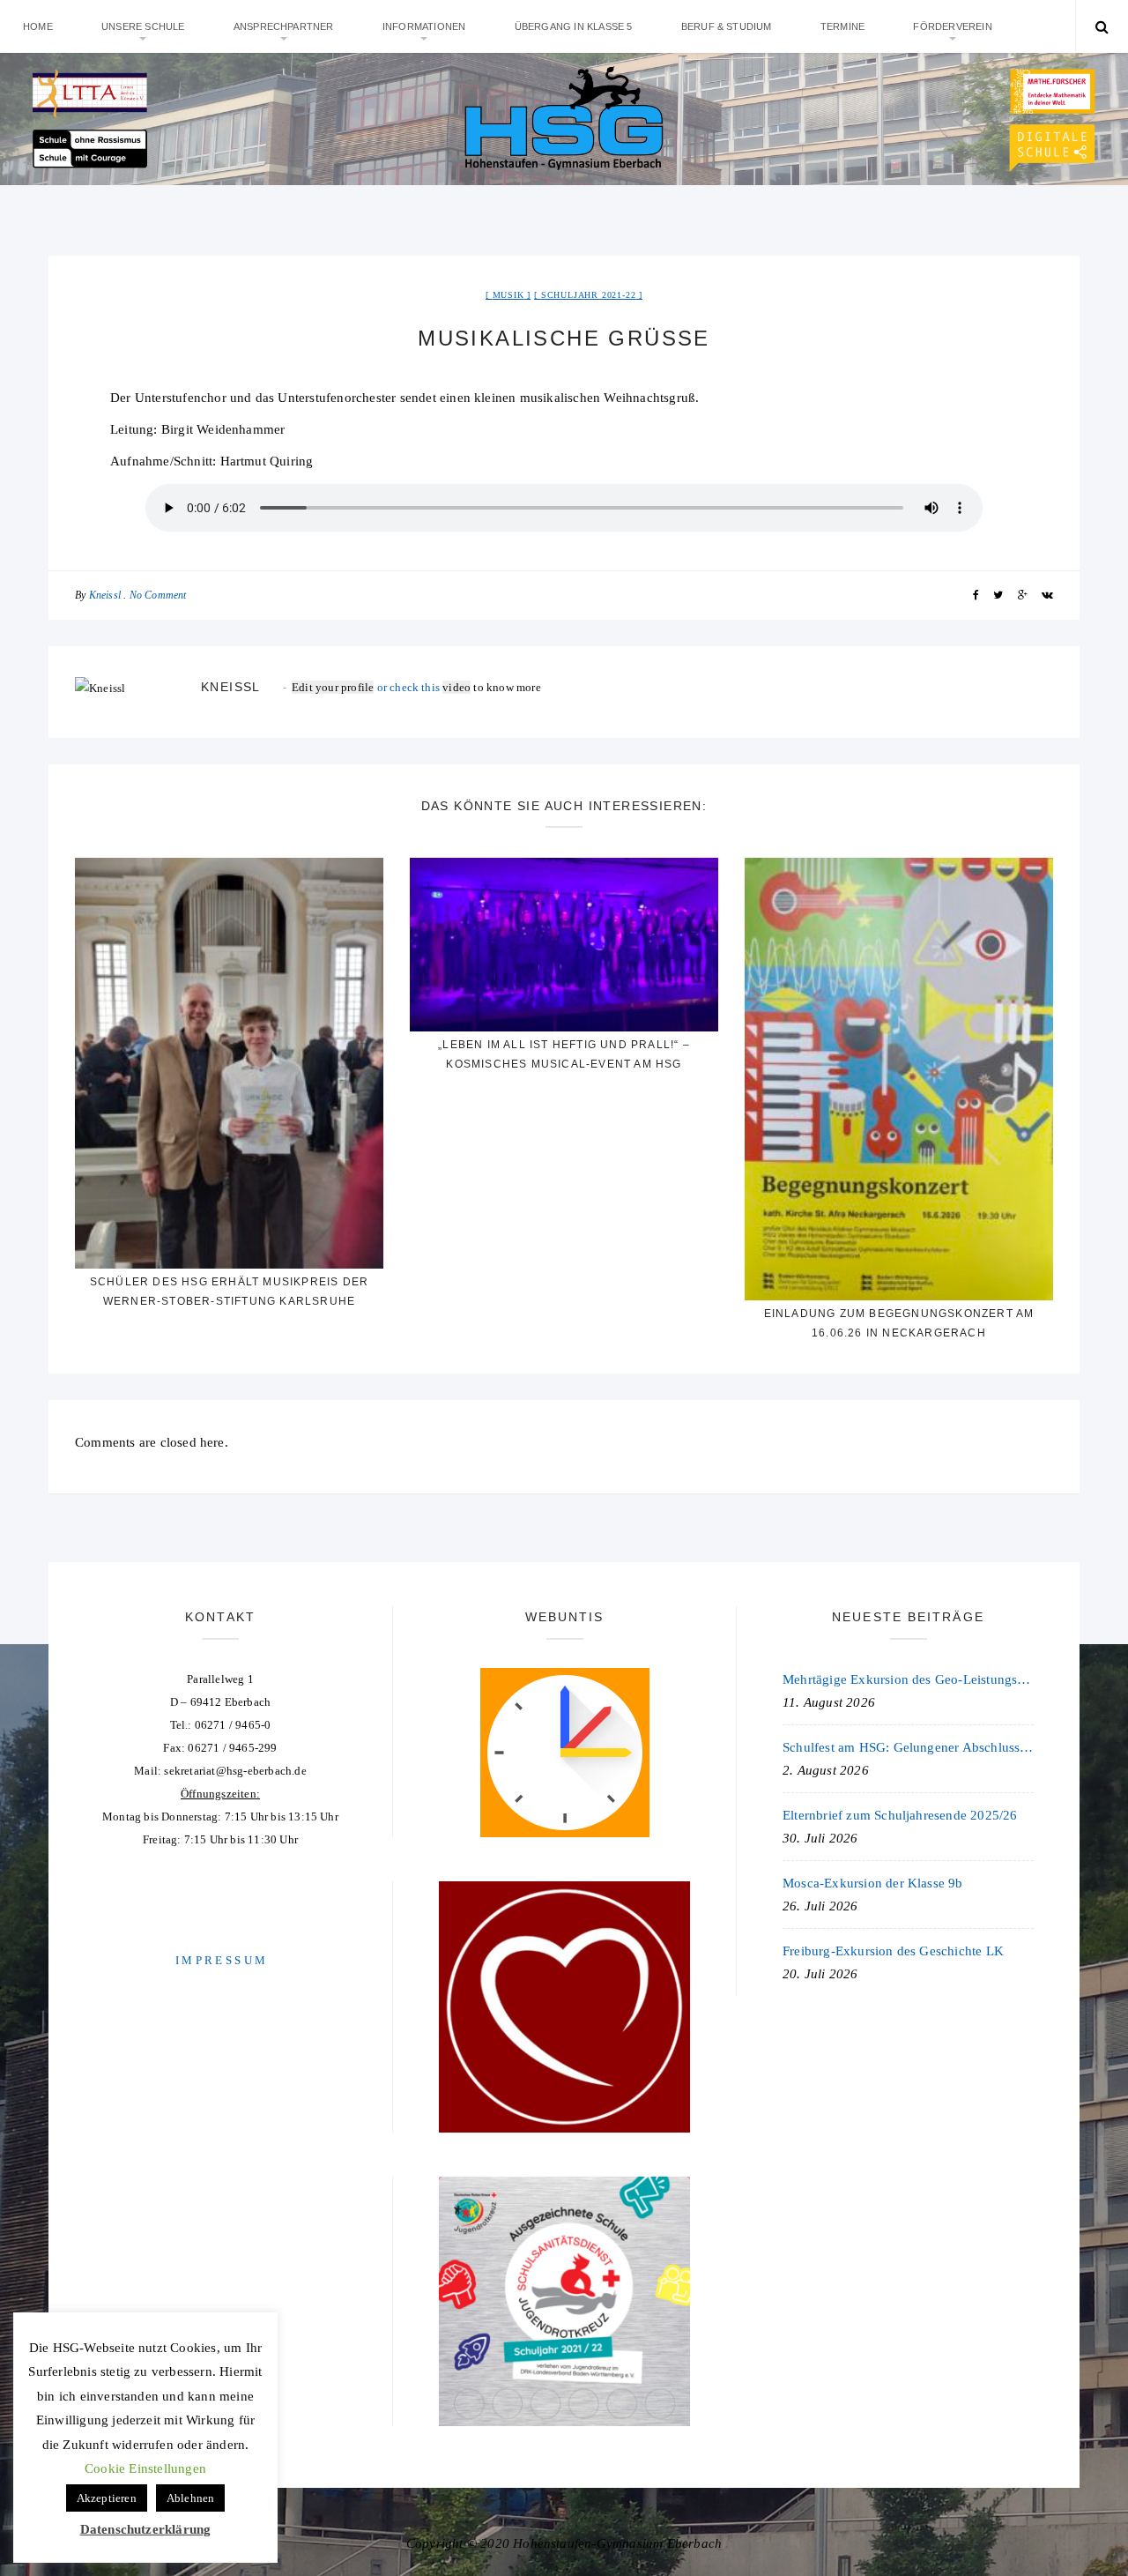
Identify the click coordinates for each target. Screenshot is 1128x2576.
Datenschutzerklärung (146, 2529)
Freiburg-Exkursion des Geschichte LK (893, 1951)
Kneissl (105, 595)
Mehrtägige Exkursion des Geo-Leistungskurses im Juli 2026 (908, 1679)
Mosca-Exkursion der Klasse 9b (873, 1883)
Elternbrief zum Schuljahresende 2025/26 (900, 1815)
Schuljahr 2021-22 (589, 295)
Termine (842, 26)
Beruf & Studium (727, 26)
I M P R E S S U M (220, 1960)
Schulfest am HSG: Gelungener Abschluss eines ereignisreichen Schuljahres (908, 1747)
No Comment (158, 595)
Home (38, 26)
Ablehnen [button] (191, 2498)
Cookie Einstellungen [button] (145, 2468)
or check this (367, 687)
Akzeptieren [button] (107, 2498)
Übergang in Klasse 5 (574, 26)
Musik (508, 295)
